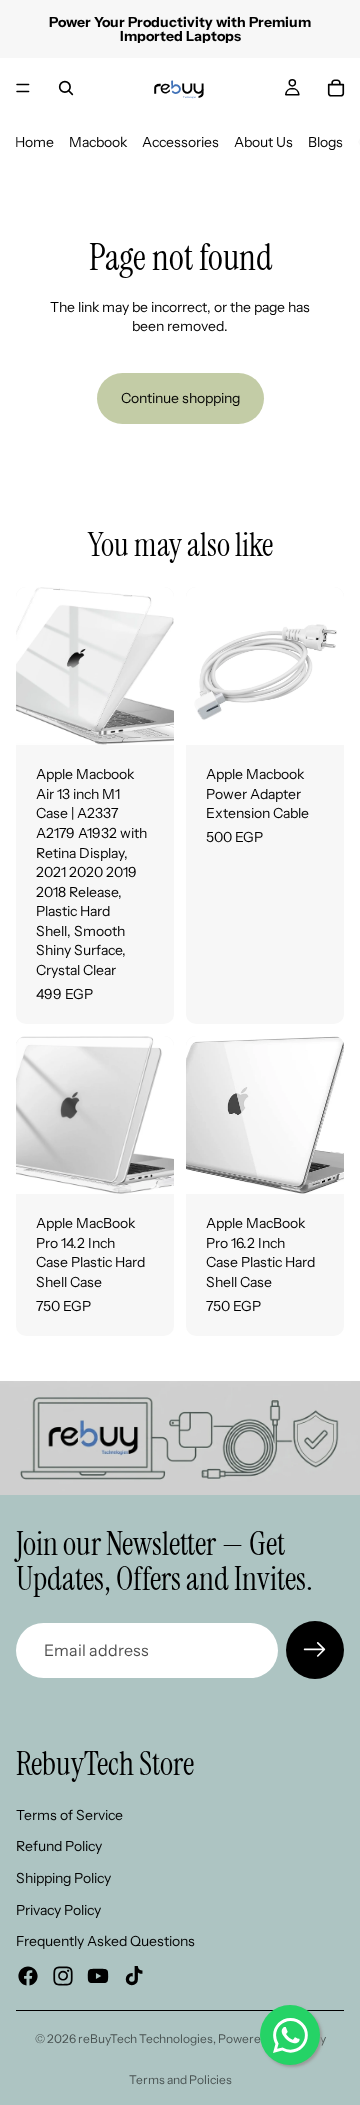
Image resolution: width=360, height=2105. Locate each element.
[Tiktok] (134, 1976)
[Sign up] (315, 1650)
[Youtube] (98, 1976)
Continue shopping (180, 398)
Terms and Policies (180, 2079)
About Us (263, 142)
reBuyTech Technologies (145, 2038)
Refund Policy (59, 1847)
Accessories (180, 142)
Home (34, 142)
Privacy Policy (58, 1910)
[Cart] (336, 88)
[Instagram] (63, 1976)
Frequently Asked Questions (105, 1942)
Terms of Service (69, 1815)
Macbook (98, 142)
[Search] (66, 88)
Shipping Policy (63, 1878)
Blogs (325, 142)
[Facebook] (28, 1976)
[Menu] (23, 88)
